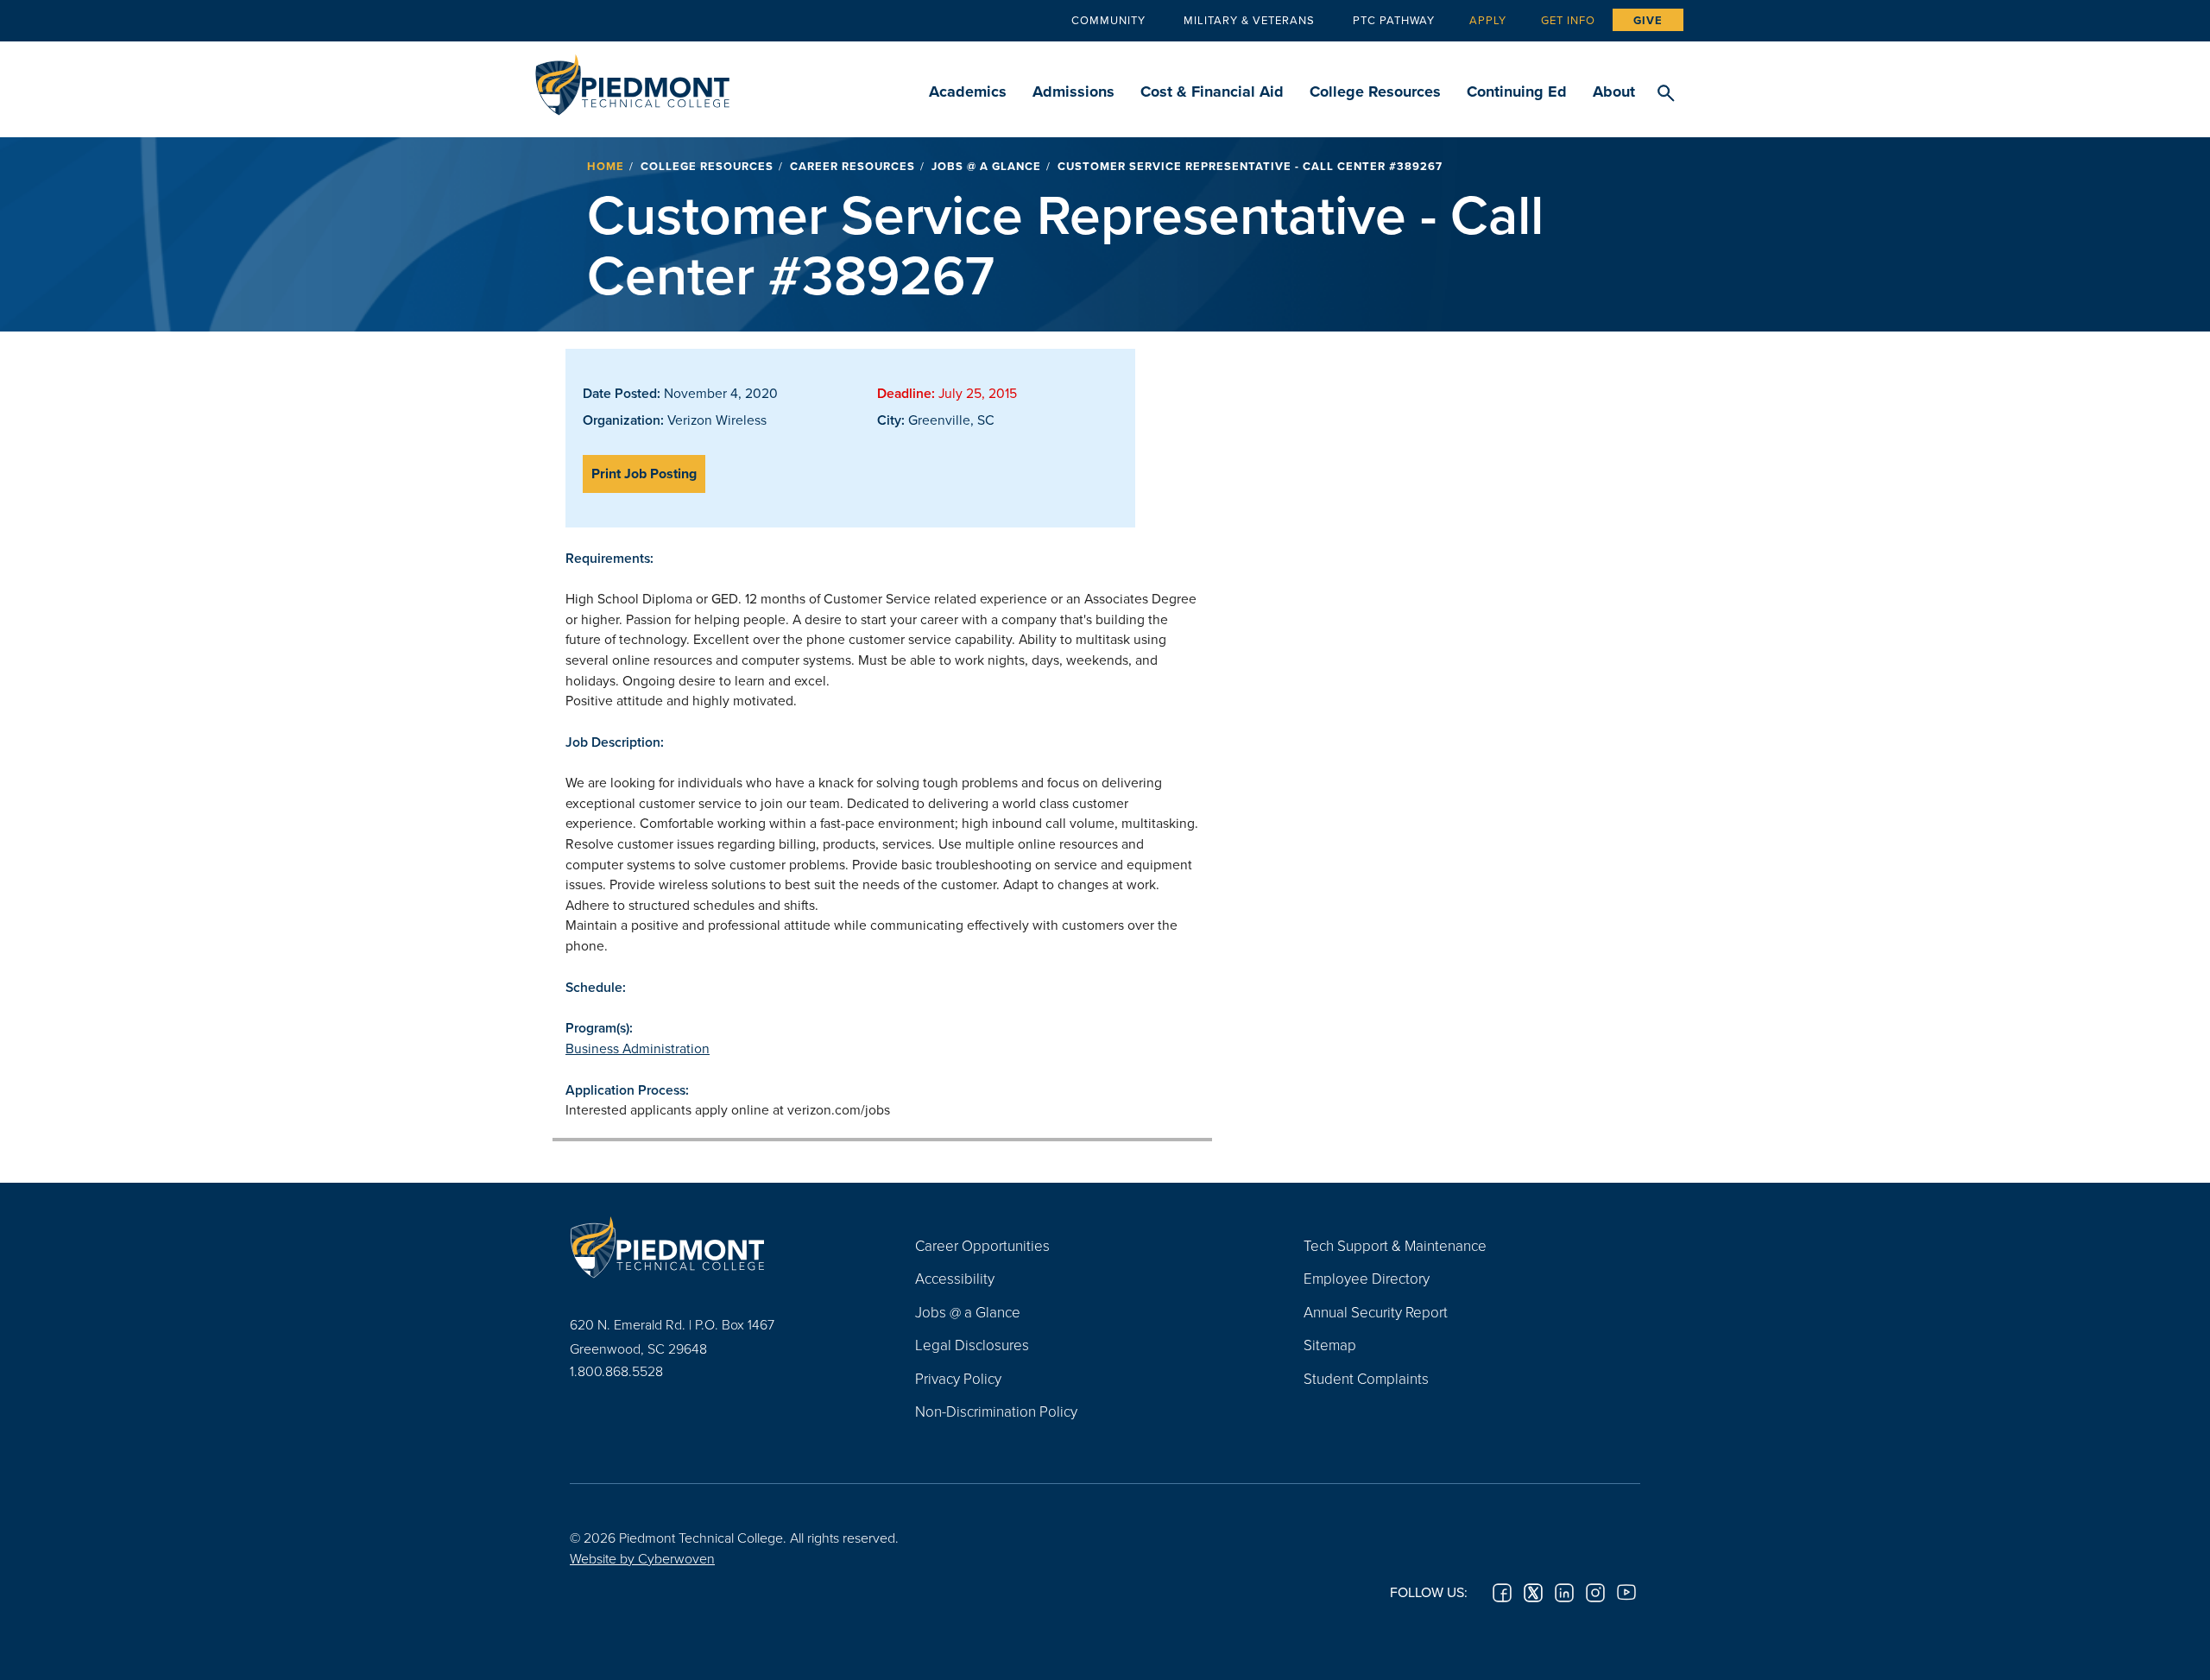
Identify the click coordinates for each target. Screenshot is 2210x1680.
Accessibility (955, 1278)
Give (1648, 20)
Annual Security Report (1376, 1312)
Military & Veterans (1249, 20)
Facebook (1502, 1593)
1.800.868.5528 (616, 1371)
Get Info (1568, 20)
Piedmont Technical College (632, 80)
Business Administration (638, 1048)
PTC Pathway (1394, 20)
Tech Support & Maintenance (1395, 1245)
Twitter (1533, 1593)
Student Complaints (1366, 1378)
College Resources (1375, 92)
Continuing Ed (1517, 92)
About (1614, 92)
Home (606, 166)
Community (1108, 20)
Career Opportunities (982, 1245)
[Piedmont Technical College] (717, 1247)
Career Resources (852, 166)
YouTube (1626, 1593)
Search (1666, 94)
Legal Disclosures (972, 1345)
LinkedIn (1564, 1593)
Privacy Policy (958, 1378)
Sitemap (1330, 1345)
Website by (642, 1558)
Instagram (1595, 1593)
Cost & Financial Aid (1212, 92)
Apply (1488, 20)
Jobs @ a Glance (986, 166)
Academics (968, 92)
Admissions (1073, 92)
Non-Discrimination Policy (996, 1411)
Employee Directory (1367, 1278)
